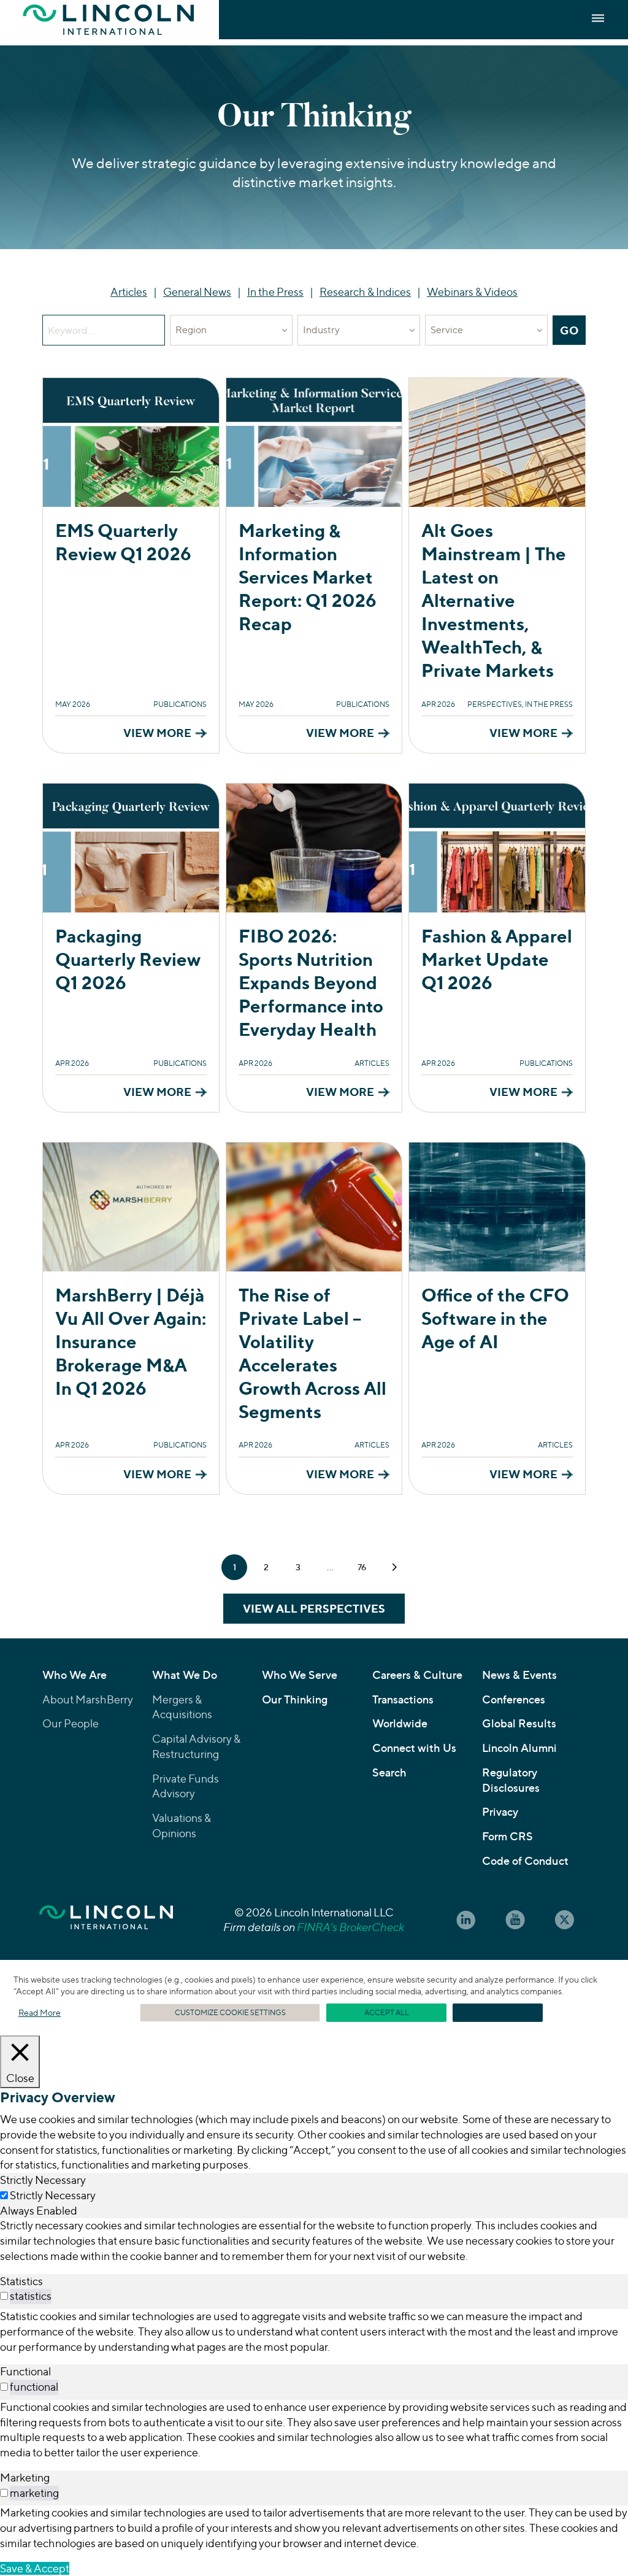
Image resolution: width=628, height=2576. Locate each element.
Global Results (519, 1723)
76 (362, 1567)
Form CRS (507, 1836)
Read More (40, 2012)
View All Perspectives (314, 1608)
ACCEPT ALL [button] (387, 2012)
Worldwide (400, 1723)
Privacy (500, 1812)
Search (389, 1772)
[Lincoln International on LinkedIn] (466, 1920)
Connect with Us (414, 1748)
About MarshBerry (88, 1699)
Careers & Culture (417, 1675)
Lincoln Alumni (519, 1748)
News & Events (519, 1675)
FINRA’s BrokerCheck (350, 1927)
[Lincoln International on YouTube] (515, 1920)
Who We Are (75, 1675)
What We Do (185, 1675)
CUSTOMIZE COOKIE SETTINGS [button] (230, 2012)
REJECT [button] (498, 2012)
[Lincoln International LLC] (109, 20)
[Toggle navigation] (598, 18)
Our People (71, 1723)
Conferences (514, 1699)
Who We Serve (300, 1675)
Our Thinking (295, 1699)
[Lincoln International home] (106, 1914)
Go (573, 330)
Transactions (403, 1699)
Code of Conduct (525, 1861)
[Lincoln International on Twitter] (564, 1920)
